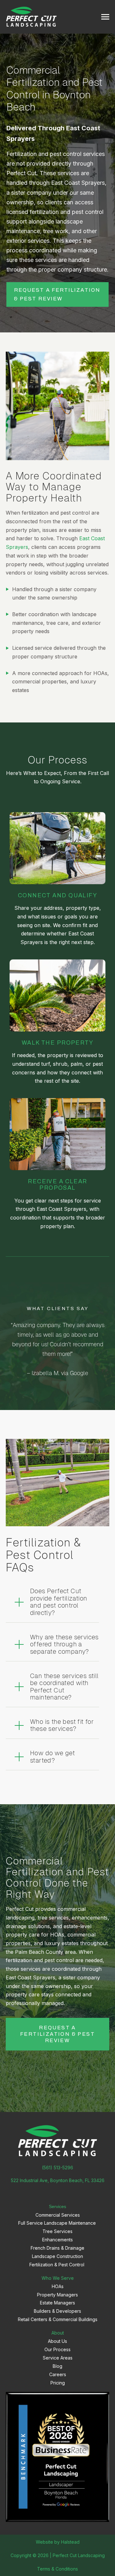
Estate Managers (57, 2303)
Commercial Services (58, 2215)
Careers (58, 2374)
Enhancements (57, 2240)
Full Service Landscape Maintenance (58, 2223)
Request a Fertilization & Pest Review (57, 294)
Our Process (57, 2349)
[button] (56, 1602)
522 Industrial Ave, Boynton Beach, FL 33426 (58, 2180)
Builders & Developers (57, 2311)
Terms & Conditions (57, 2569)
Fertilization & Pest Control (57, 2265)
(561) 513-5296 (57, 2168)
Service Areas (58, 2358)
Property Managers (57, 2295)
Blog (57, 2366)
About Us (57, 2341)
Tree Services (57, 2231)
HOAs (58, 2286)
